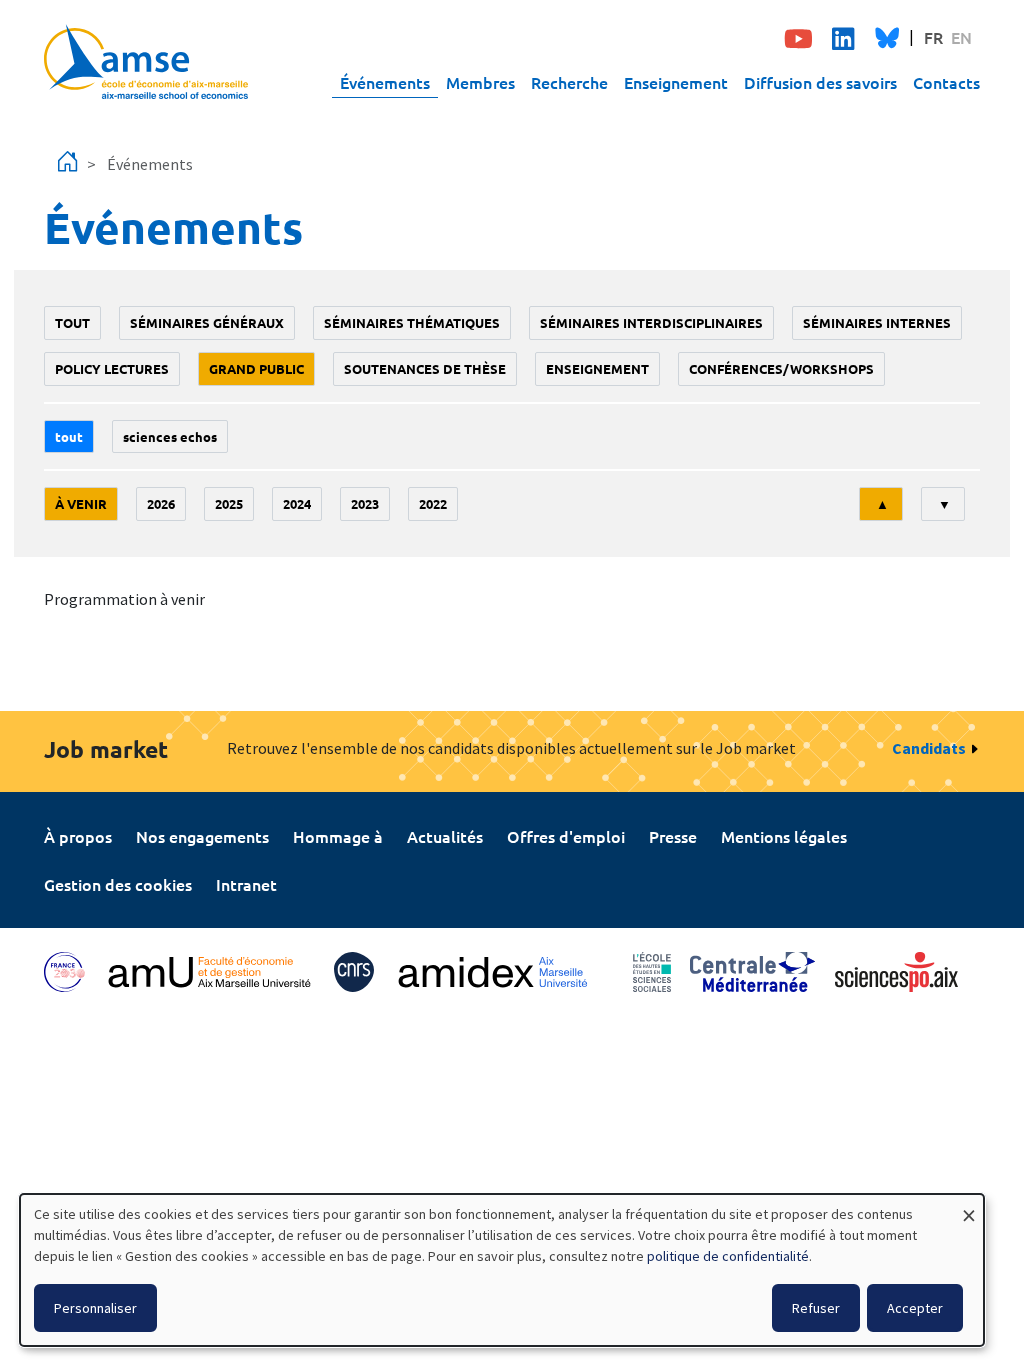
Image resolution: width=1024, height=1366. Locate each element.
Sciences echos (170, 436)
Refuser (816, 1308)
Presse (673, 836)
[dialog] (502, 1270)
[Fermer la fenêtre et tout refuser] (969, 1206)
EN (961, 37)
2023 (365, 503)
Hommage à (338, 836)
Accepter (915, 1308)
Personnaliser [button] (95, 1308)
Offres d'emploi (566, 836)
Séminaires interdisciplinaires (651, 322)
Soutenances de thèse (425, 368)
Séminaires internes (877, 322)
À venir (81, 503)
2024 (297, 503)
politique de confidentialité (728, 1256)
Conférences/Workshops (781, 368)
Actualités (445, 836)
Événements (385, 82)
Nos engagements (202, 836)
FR (933, 37)
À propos (78, 836)
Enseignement (676, 82)
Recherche (569, 82)
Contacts (946, 82)
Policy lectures (112, 368)
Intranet (246, 884)
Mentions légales (784, 836)
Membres (480, 82)
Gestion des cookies (118, 884)
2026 (161, 503)
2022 (433, 503)
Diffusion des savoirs (820, 82)
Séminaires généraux (207, 322)
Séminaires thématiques (412, 322)
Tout (72, 322)
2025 (229, 503)
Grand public (256, 368)
